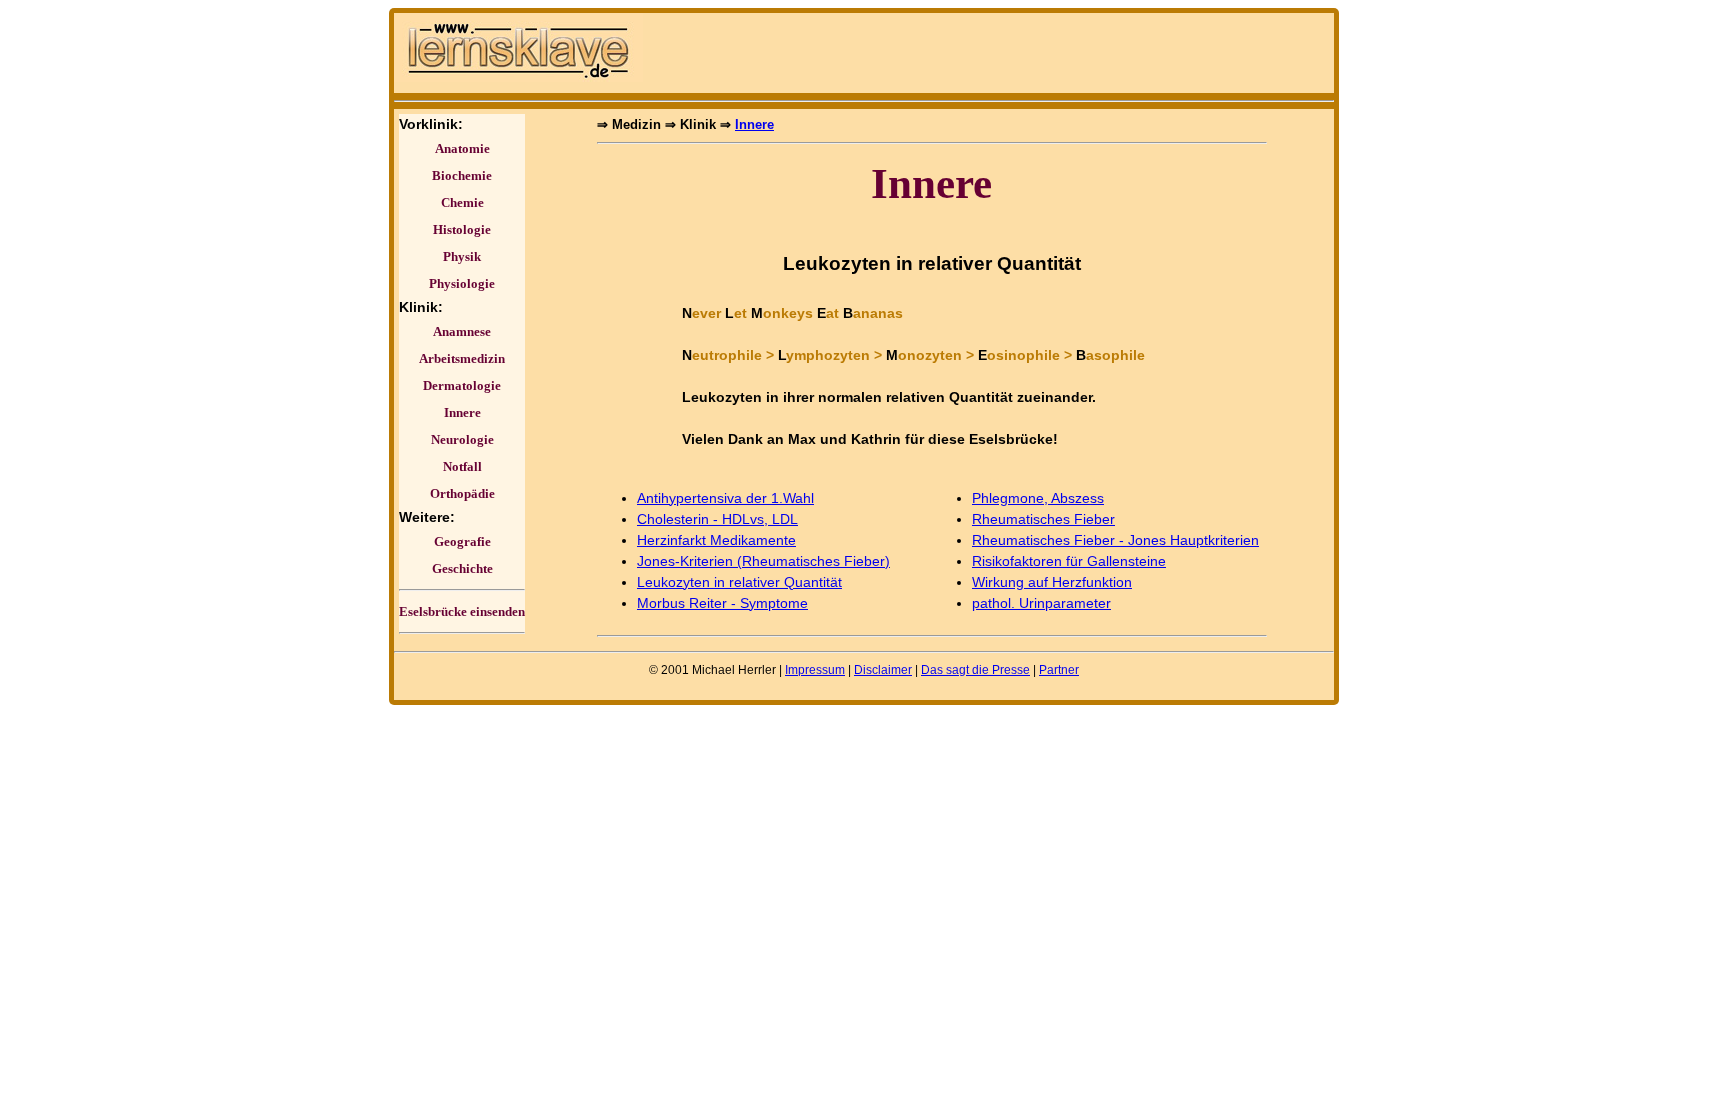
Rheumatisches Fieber (1043, 519)
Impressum (815, 670)
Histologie (462, 229)
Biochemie (462, 175)
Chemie (462, 202)
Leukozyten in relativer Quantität (739, 582)
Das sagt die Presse (975, 670)
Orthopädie (462, 493)
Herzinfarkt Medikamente (716, 540)
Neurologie (462, 439)
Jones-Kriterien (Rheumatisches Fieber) (763, 561)
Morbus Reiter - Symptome (722, 603)
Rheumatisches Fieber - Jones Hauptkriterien (1115, 540)
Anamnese (462, 331)
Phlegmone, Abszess (1038, 498)
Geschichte (462, 568)
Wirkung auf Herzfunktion (1052, 582)
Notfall (462, 466)
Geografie (462, 541)
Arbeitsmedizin (462, 358)
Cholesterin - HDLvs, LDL (717, 519)
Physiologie (462, 283)
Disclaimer (883, 670)
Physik (462, 256)
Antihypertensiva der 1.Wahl (725, 498)
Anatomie (462, 148)
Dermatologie (462, 385)
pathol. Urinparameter (1041, 603)
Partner (1059, 670)
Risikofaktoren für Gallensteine (1069, 561)
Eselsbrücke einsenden (462, 611)
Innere (462, 412)
